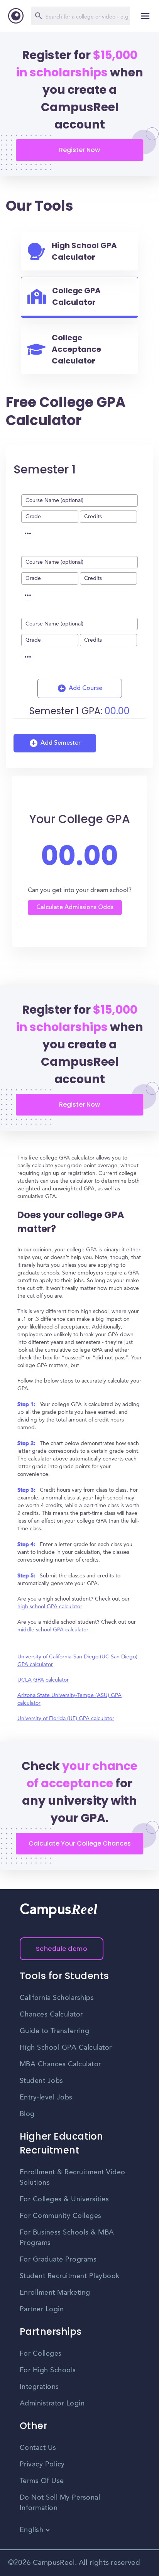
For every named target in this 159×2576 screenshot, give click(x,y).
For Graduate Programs (58, 2260)
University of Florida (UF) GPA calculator (66, 1719)
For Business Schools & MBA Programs (67, 2238)
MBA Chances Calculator (60, 2064)
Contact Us (38, 2448)
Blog (27, 2114)
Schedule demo (62, 1949)
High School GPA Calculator (66, 2048)
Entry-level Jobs (46, 2098)
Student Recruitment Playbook (70, 2276)
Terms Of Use (42, 2481)
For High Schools (48, 2370)
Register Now (79, 150)
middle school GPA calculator (53, 1630)
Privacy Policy (42, 2464)
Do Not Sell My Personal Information (60, 2503)
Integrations (39, 2387)
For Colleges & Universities (64, 2199)
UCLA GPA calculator (43, 1680)
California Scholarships (57, 1998)
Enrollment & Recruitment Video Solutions (73, 2178)
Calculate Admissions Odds (75, 908)
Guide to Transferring (55, 2031)
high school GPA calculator (50, 1607)
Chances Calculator (51, 2015)
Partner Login (42, 2309)
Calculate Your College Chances (80, 1843)
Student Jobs (41, 2081)
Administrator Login (52, 2404)
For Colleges (41, 2354)
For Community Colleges (61, 2216)
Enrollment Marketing (55, 2293)
